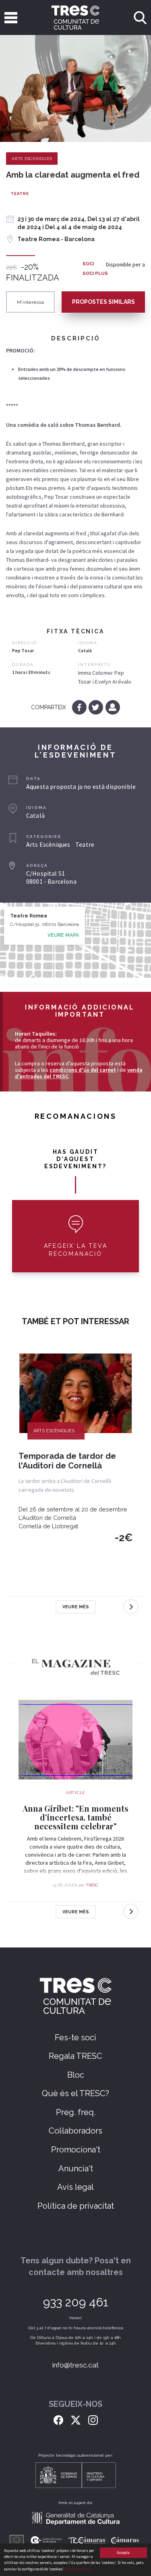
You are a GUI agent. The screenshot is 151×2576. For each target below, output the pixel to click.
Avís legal (75, 2187)
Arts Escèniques (32, 159)
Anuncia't (76, 2169)
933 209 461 (76, 2302)
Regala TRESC (75, 2056)
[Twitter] (96, 707)
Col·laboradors (75, 2131)
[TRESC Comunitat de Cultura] (76, 17)
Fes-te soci (75, 2037)
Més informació (79, 2569)
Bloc (76, 2075)
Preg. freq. (76, 2112)
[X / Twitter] (76, 2419)
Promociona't (76, 2150)
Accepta (123, 2552)
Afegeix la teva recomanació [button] (76, 1250)
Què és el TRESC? (75, 2093)
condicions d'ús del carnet (83, 1070)
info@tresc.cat (75, 2365)
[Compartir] (113, 707)
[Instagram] (93, 2419)
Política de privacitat (76, 2206)
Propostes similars (103, 302)
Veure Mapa (63, 935)
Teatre (20, 194)
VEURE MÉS (76, 1607)
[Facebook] (80, 707)
